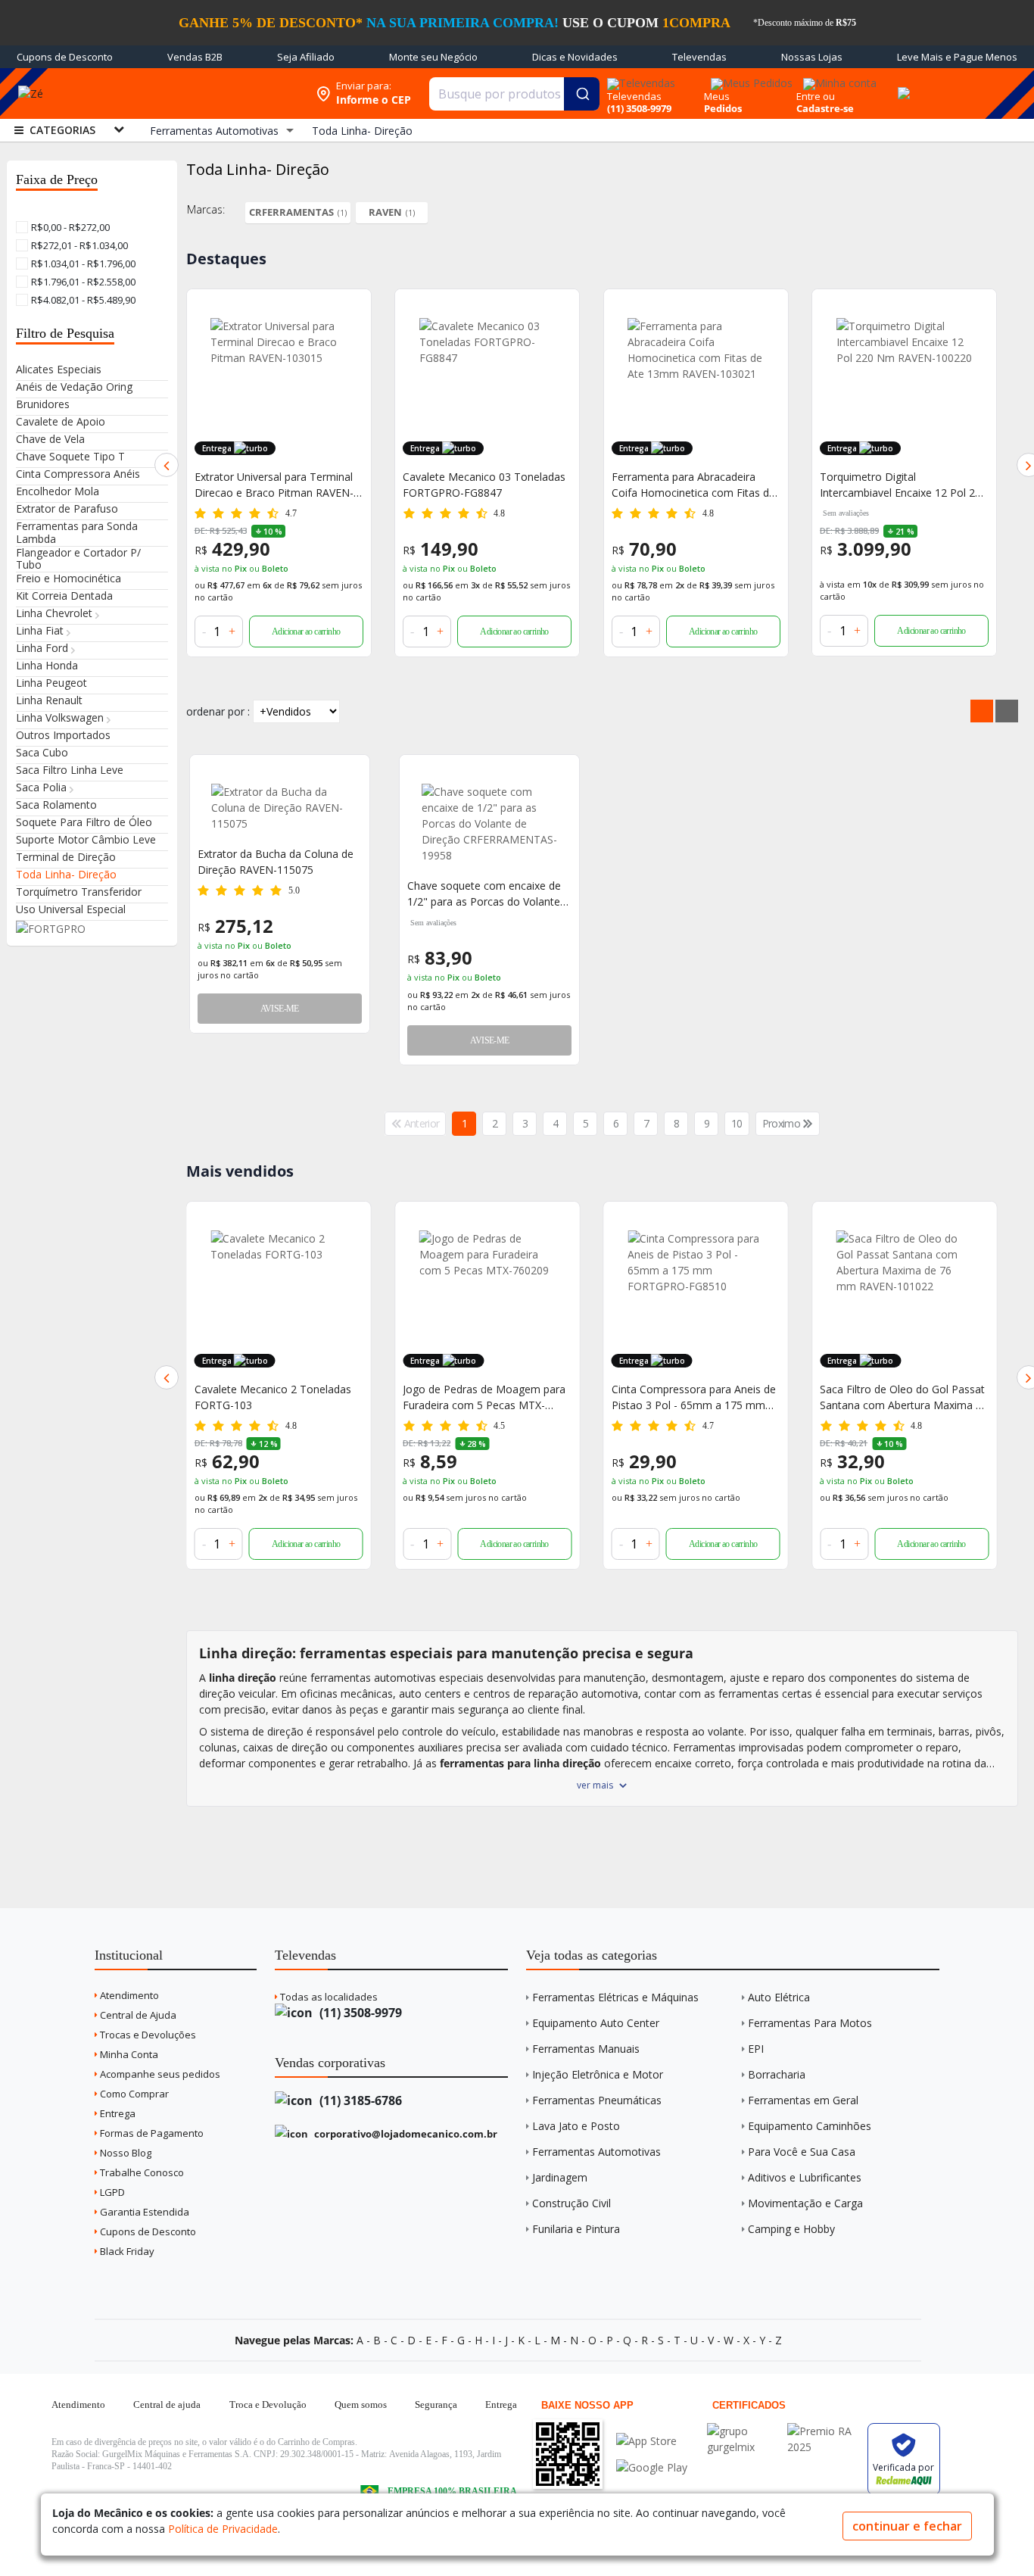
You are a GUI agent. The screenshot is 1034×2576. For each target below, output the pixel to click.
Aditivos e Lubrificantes (805, 2177)
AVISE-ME (280, 1009)
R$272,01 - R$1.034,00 (78, 245)
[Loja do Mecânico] (197, 94)
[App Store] (652, 2441)
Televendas (699, 57)
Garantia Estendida (143, 2212)
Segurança (436, 2404)
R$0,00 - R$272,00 (69, 227)
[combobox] (515, 94)
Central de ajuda (167, 2404)
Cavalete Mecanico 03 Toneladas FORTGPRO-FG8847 (276, 485)
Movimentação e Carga (805, 2203)
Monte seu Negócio (433, 57)
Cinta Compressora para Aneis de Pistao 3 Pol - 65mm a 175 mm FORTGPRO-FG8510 (485, 1397)
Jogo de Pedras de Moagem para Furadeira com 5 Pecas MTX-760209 (276, 1397)
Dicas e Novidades (575, 57)
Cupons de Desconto (65, 57)
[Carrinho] (902, 85)
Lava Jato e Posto (576, 2126)
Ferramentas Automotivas (596, 2152)
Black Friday (126, 2251)
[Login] (838, 78)
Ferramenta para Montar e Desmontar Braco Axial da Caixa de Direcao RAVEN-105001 (899, 485)
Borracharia (777, 2074)
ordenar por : (218, 711)
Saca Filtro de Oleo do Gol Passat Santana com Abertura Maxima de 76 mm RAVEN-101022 (696, 1397)
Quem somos (361, 2404)
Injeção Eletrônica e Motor (598, 2074)
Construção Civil (572, 2203)
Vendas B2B (195, 57)
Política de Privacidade (223, 2529)
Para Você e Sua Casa (802, 2152)
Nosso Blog (125, 2153)
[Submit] (582, 94)
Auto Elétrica (779, 1997)
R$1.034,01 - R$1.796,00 (82, 264)
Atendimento (128, 1995)
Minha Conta (128, 2054)
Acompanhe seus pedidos (159, 2074)
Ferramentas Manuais (586, 2049)
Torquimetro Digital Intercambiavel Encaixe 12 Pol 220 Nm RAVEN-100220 (695, 485)
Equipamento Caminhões (810, 2126)
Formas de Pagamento (151, 2133)
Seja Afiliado (306, 57)
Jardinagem (560, 2177)
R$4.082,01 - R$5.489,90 (82, 300)
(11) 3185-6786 (359, 2100)
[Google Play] (652, 2467)
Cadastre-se (825, 108)
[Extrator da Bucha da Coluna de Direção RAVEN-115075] (280, 808)
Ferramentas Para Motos (810, 2023)
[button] (167, 465)
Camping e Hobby (791, 2229)
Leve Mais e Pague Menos (957, 57)
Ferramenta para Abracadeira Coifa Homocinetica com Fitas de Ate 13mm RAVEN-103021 (484, 485)
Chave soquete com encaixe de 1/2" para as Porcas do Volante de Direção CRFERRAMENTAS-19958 (484, 894)
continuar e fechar (907, 2526)
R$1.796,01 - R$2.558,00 (82, 282)
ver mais (595, 1785)
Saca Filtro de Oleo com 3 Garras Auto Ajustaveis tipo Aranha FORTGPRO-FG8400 (901, 1397)
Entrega (117, 2113)
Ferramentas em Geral (803, 2100)
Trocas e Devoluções (147, 2035)
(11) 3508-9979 (359, 2013)
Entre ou (816, 96)
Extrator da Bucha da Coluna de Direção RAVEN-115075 (276, 862)
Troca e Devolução (268, 2404)
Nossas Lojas (812, 57)
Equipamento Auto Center (596, 2023)
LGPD (111, 2192)
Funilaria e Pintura (576, 2229)
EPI (756, 2049)
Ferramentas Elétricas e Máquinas (615, 1997)
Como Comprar (133, 2094)
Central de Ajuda (137, 2015)
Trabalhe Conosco (141, 2172)
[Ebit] (743, 2431)
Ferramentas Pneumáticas (597, 2100)
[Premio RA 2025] (824, 2431)
